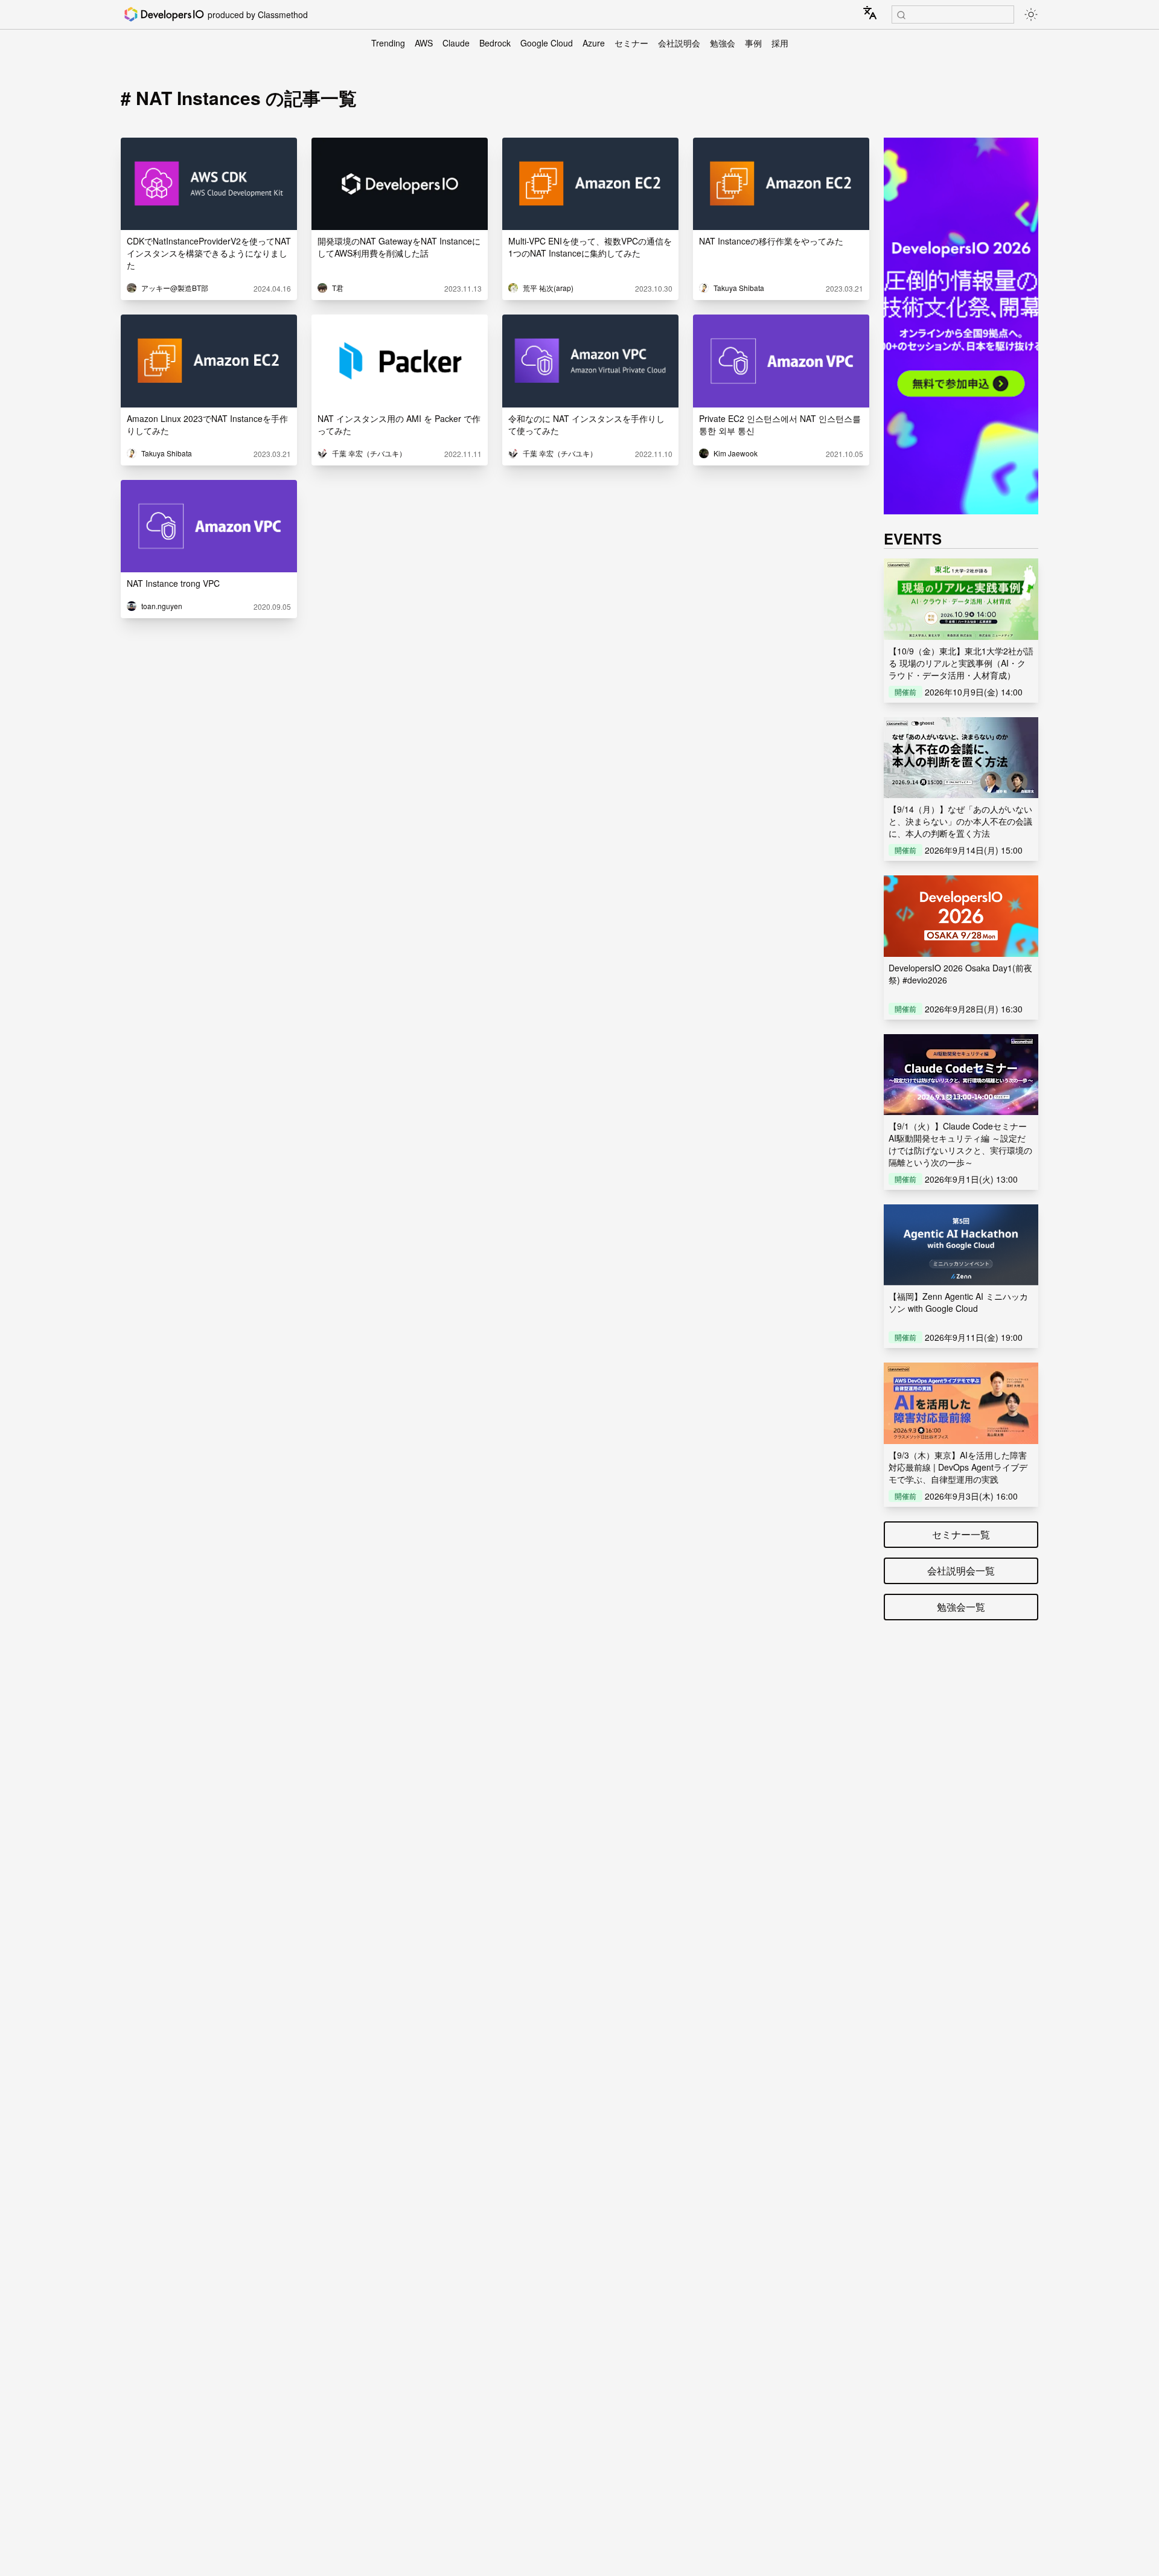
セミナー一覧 (961, 1534)
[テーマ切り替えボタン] (1031, 14)
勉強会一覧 (961, 1607)
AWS (424, 43)
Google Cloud (547, 43)
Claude (456, 43)
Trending (388, 43)
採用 (780, 43)
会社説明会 (679, 43)
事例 (753, 43)
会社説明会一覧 (961, 1571)
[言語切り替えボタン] (870, 13)
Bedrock (495, 43)
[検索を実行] (901, 15)
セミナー (631, 43)
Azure (594, 43)
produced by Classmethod (258, 14)
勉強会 (723, 43)
